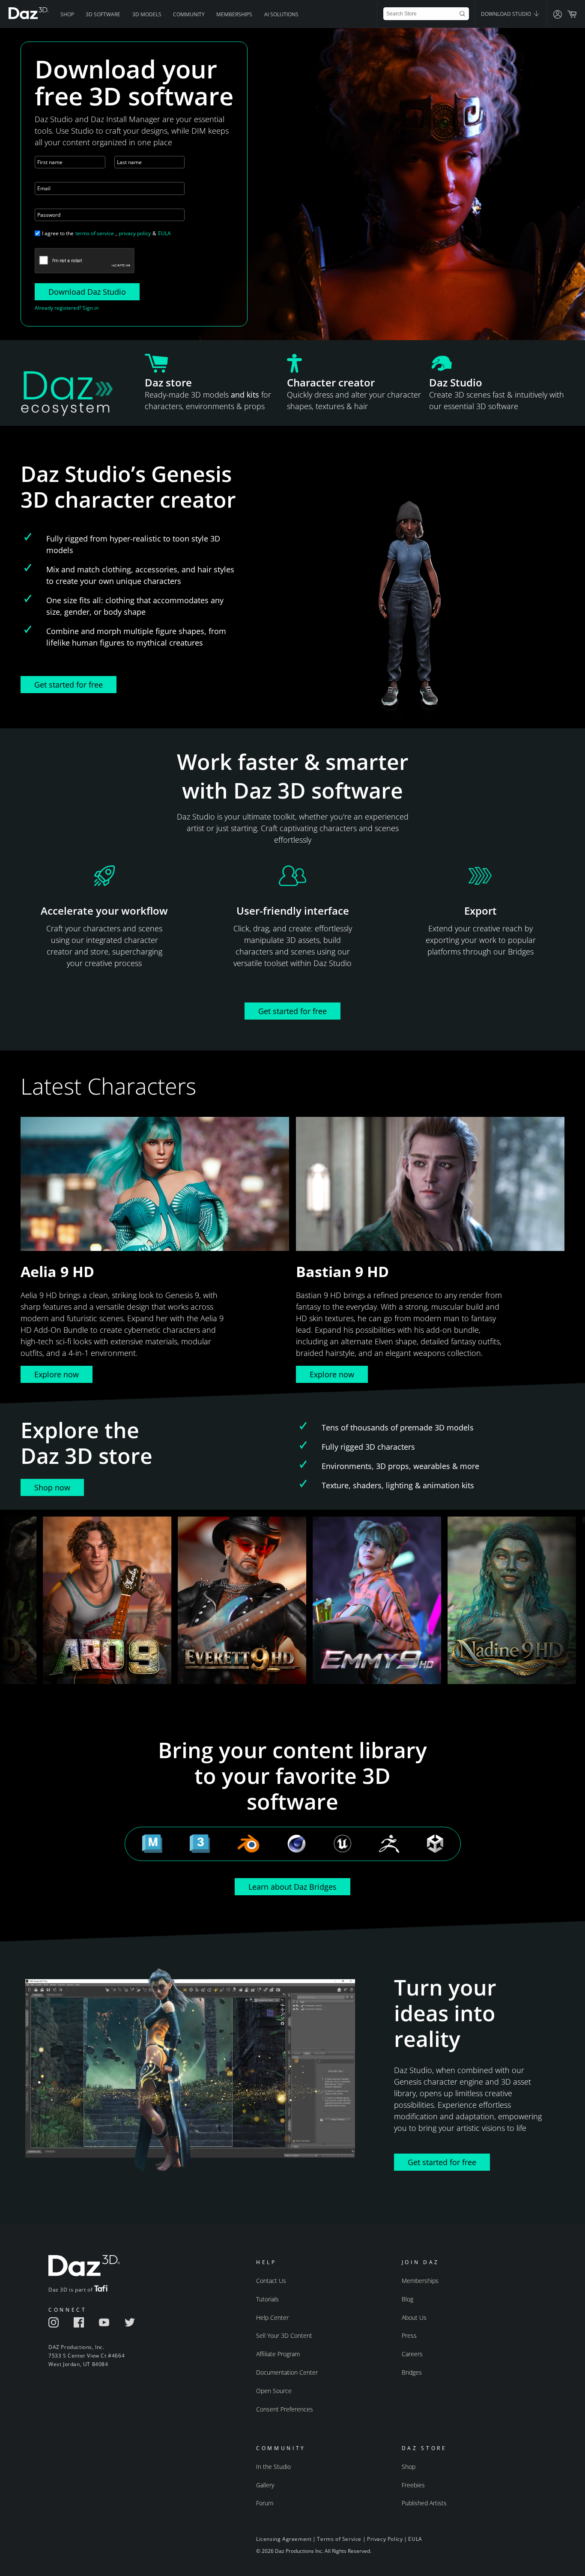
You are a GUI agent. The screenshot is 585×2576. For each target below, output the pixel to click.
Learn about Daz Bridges (292, 1887)
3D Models (147, 14)
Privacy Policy (385, 2539)
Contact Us (271, 2281)
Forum (265, 2503)
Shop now (52, 1487)
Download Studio (507, 14)
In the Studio (273, 2467)
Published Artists (424, 2503)
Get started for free (69, 685)
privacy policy (135, 233)
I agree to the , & (106, 233)
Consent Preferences (285, 2409)
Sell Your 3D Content (284, 2335)
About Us (414, 2317)
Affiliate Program (278, 2354)
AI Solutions (281, 14)
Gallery (265, 2485)
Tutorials (267, 2299)
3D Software (103, 14)
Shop (67, 14)
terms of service (95, 233)
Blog (407, 2299)
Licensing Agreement (284, 2539)
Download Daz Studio (87, 292)
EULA (164, 233)
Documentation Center (287, 2372)
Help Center (272, 2317)
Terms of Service (339, 2539)
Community (189, 14)
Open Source (274, 2391)
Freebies (413, 2485)
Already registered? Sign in (67, 308)
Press (409, 2335)
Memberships (234, 14)
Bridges (412, 2372)
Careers (412, 2354)
